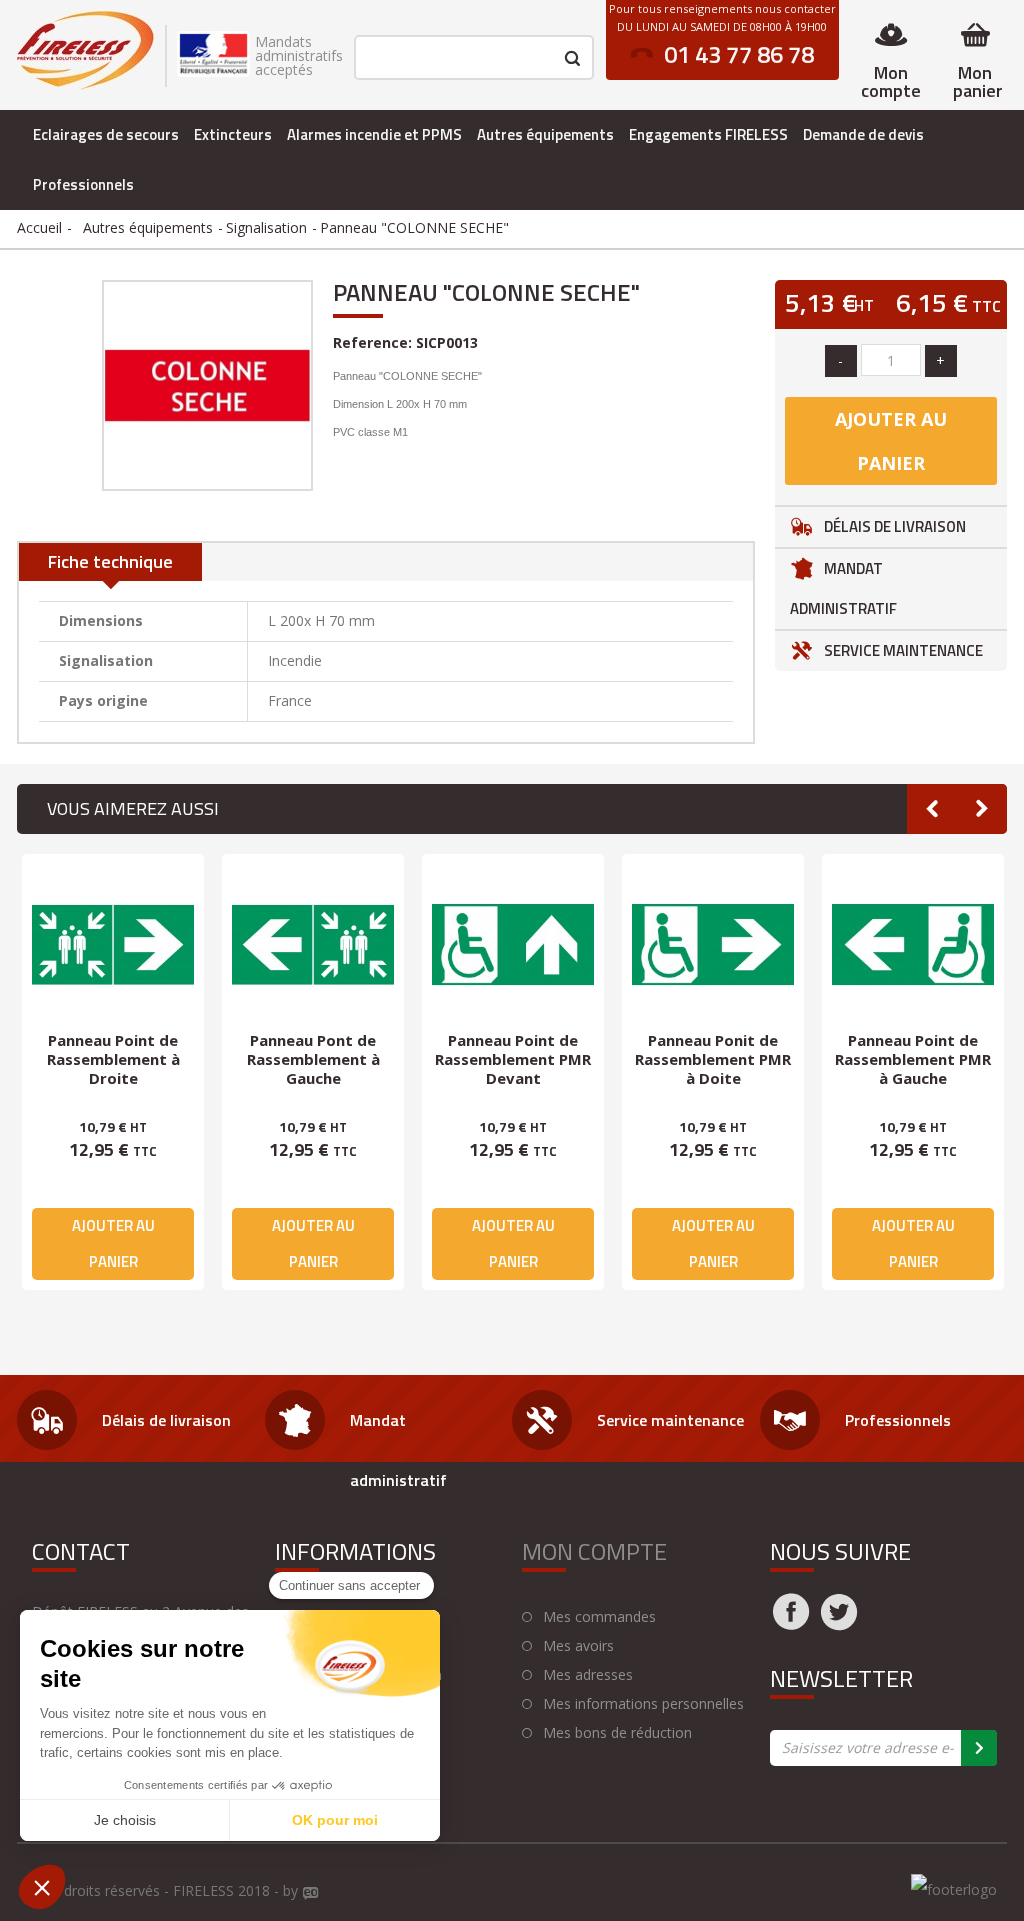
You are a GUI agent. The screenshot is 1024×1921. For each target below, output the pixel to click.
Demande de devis (863, 134)
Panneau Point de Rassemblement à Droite (113, 1059)
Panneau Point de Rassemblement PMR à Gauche (913, 1059)
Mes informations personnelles (643, 1704)
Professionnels (83, 184)
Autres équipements (545, 134)
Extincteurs (233, 134)
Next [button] (982, 809)
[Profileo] (311, 1894)
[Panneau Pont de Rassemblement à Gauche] (313, 945)
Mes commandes (599, 1617)
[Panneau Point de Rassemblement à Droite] (113, 945)
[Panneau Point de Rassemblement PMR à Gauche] (913, 945)
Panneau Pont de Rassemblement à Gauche (313, 1059)
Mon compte (891, 81)
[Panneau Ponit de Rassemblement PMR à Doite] (713, 945)
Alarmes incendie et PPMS (374, 134)
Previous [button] (932, 809)
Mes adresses (588, 1675)
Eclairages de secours (106, 134)
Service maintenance (903, 650)
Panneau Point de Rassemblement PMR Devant (513, 1059)
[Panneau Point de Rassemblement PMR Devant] (513, 945)
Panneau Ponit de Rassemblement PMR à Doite (713, 1059)
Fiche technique (110, 561)
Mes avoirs (578, 1646)
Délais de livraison (895, 526)
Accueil (39, 227)
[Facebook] (791, 1624)
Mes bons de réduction (617, 1733)
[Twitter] (839, 1624)
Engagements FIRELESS (708, 134)
